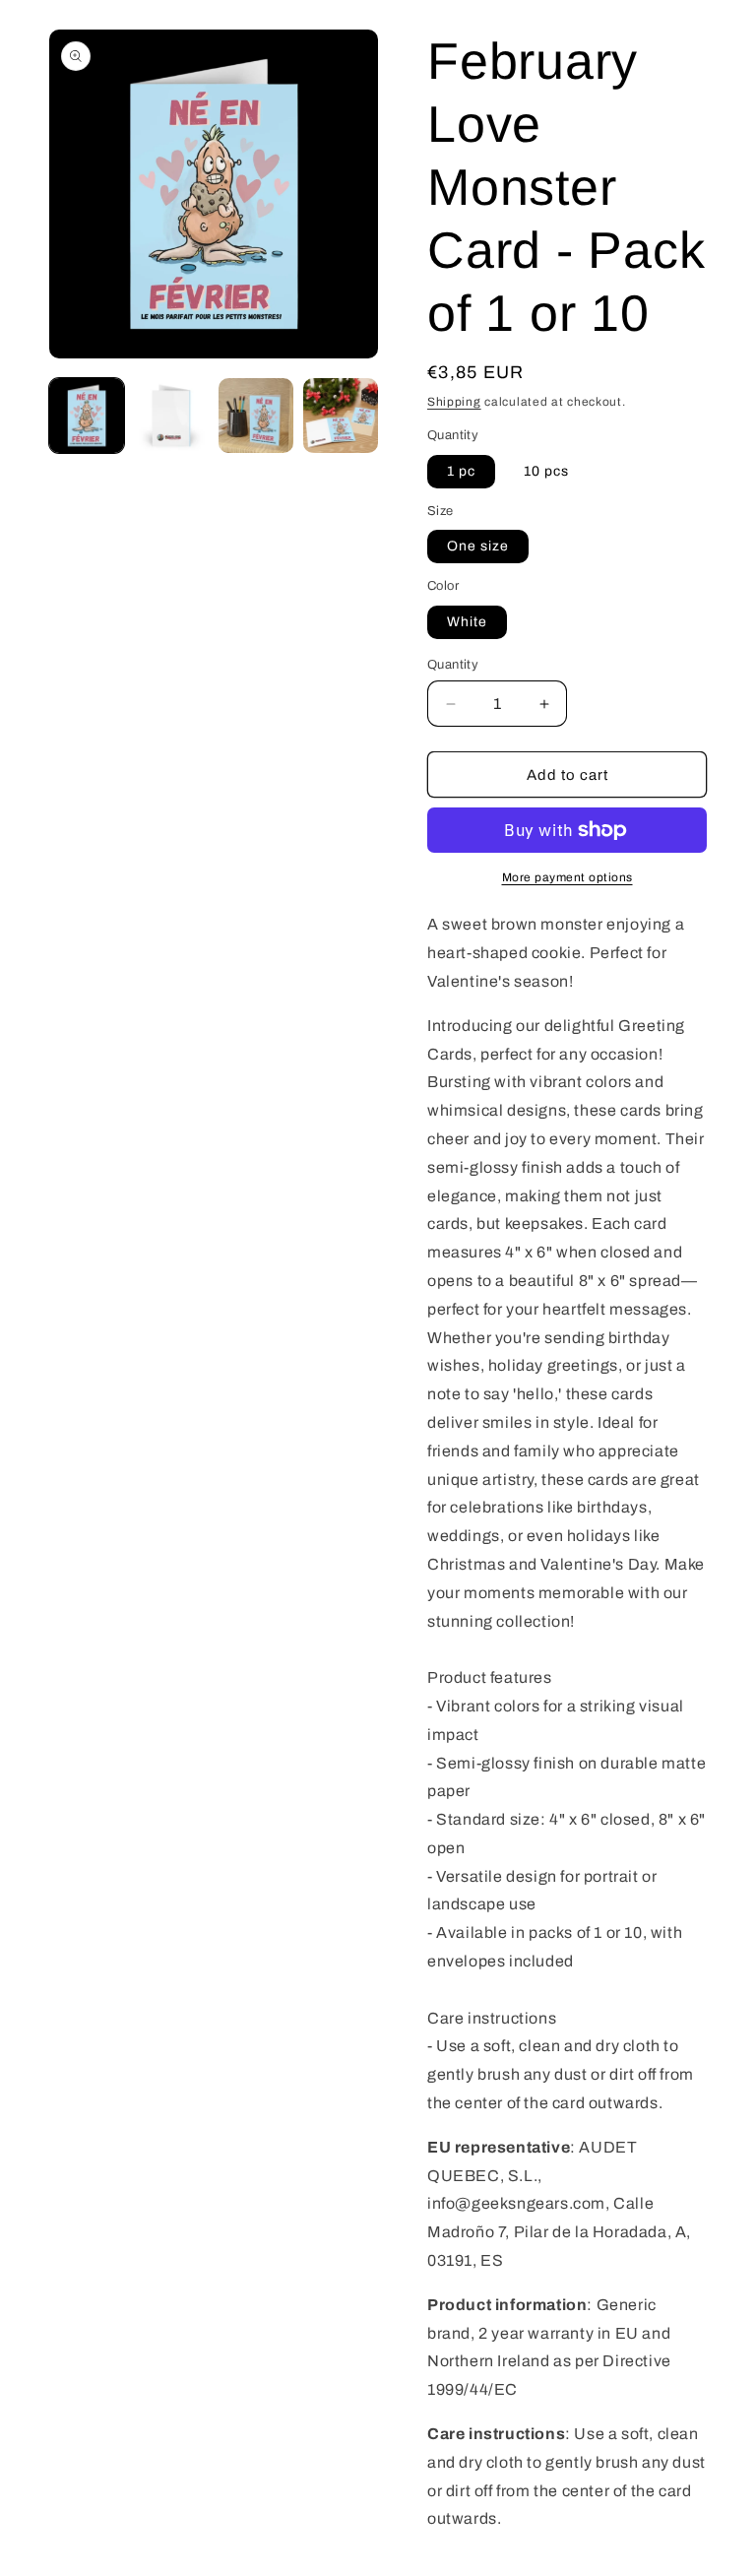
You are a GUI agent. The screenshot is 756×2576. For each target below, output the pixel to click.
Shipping (454, 402)
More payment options (567, 877)
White (467, 622)
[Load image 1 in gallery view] (87, 416)
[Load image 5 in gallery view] (341, 416)
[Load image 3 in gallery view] (171, 416)
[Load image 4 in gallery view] (256, 416)
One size (478, 546)
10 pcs (546, 471)
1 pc (461, 471)
